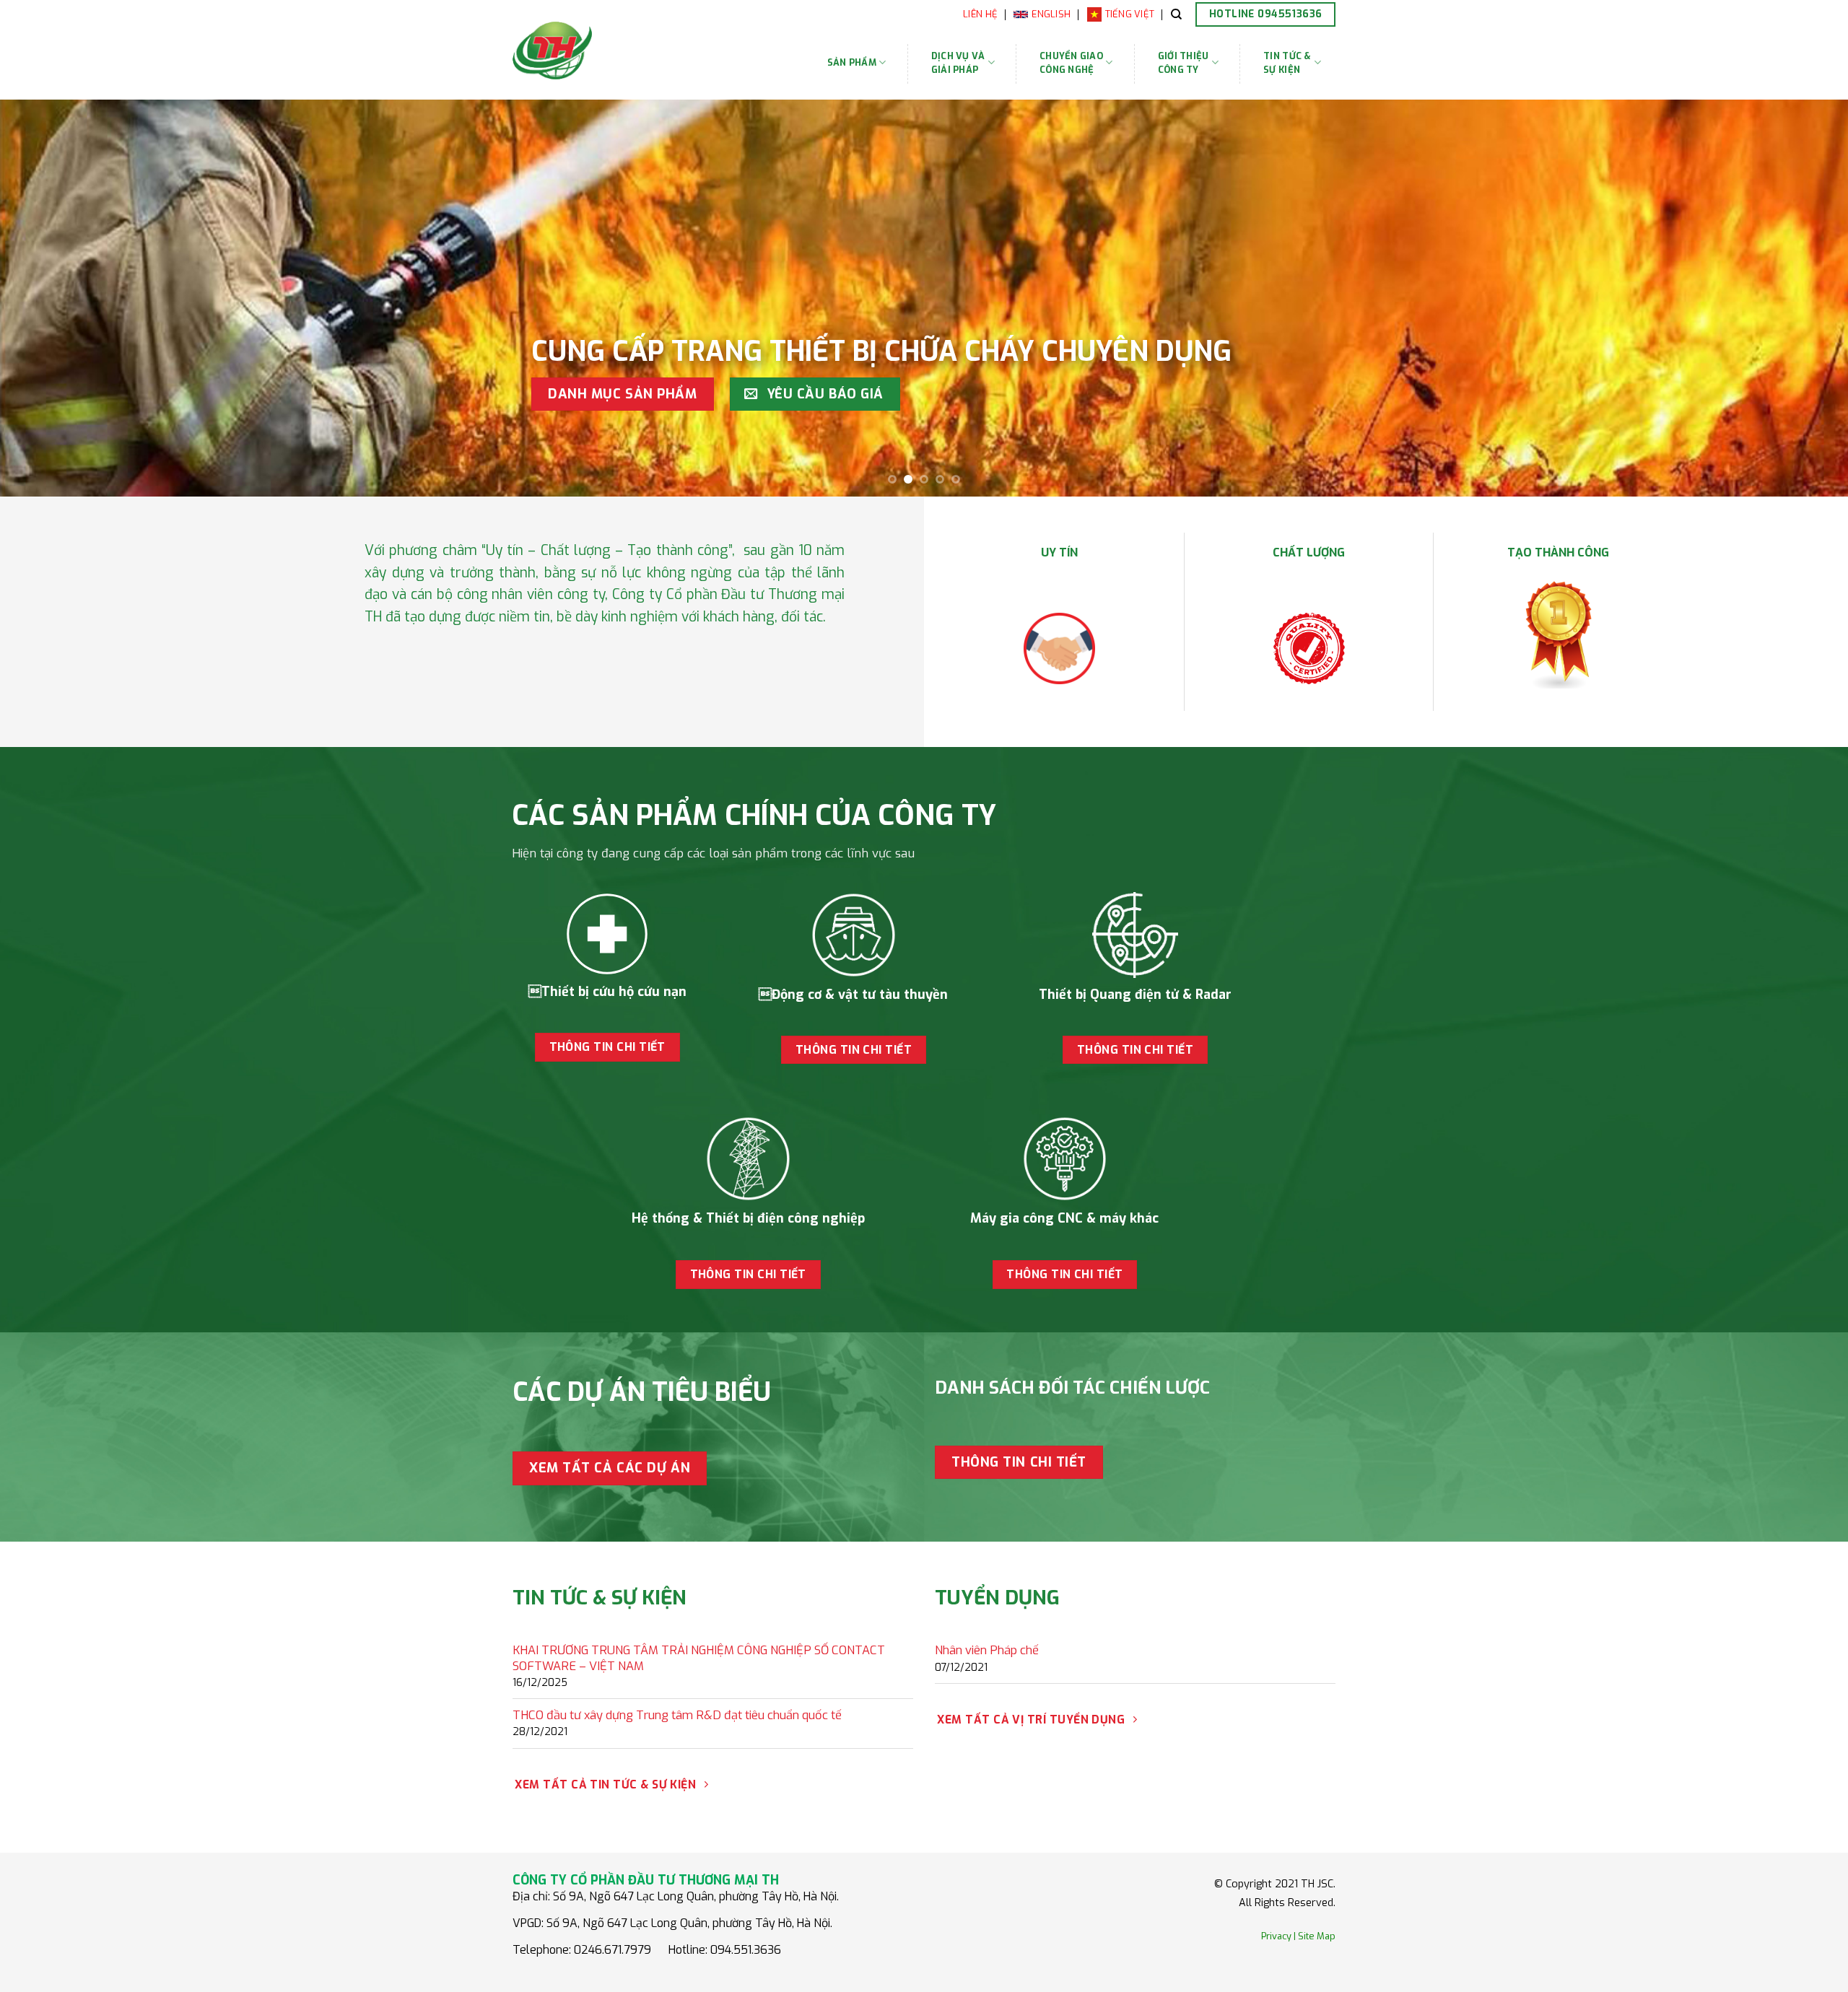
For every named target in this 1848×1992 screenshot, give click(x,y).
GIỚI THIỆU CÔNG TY (1184, 63)
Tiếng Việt (1130, 14)
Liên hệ (980, 14)
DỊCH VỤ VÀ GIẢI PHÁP (958, 63)
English (1051, 14)
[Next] (1793, 298)
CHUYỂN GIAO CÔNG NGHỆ (1071, 63)
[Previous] (55, 298)
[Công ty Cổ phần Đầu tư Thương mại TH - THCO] (598, 51)
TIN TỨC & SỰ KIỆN (1287, 63)
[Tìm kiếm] (1176, 14)
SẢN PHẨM (852, 62)
